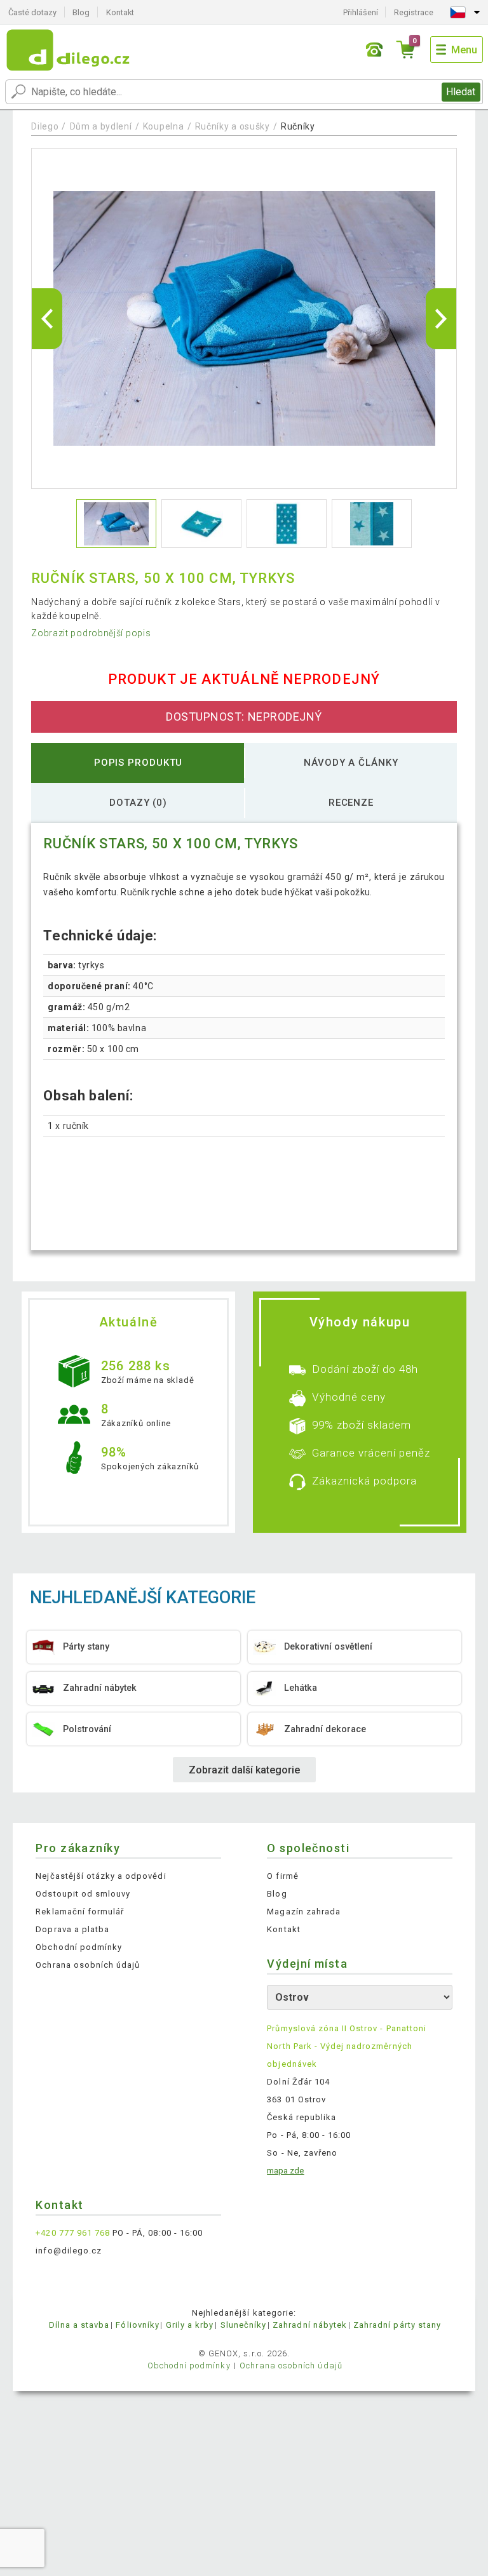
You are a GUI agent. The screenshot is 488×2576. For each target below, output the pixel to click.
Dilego (45, 126)
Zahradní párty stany (397, 2325)
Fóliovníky (137, 2325)
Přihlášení (361, 12)
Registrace (414, 12)
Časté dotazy (32, 12)
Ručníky (298, 126)
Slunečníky (243, 2325)
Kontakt (120, 12)
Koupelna (164, 126)
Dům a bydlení (101, 126)
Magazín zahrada (304, 1912)
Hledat (461, 92)
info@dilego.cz (69, 2251)
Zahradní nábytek (310, 2325)
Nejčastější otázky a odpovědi (101, 1876)
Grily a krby (190, 2325)
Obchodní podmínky (79, 1947)
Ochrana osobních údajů (88, 1965)
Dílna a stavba (79, 2325)
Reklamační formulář (80, 1912)
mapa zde (285, 2171)
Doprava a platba (72, 1929)
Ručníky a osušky (233, 126)
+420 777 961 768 (73, 2233)
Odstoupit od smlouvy (83, 1894)
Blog (81, 12)
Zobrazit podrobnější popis (91, 633)
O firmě (282, 1876)
